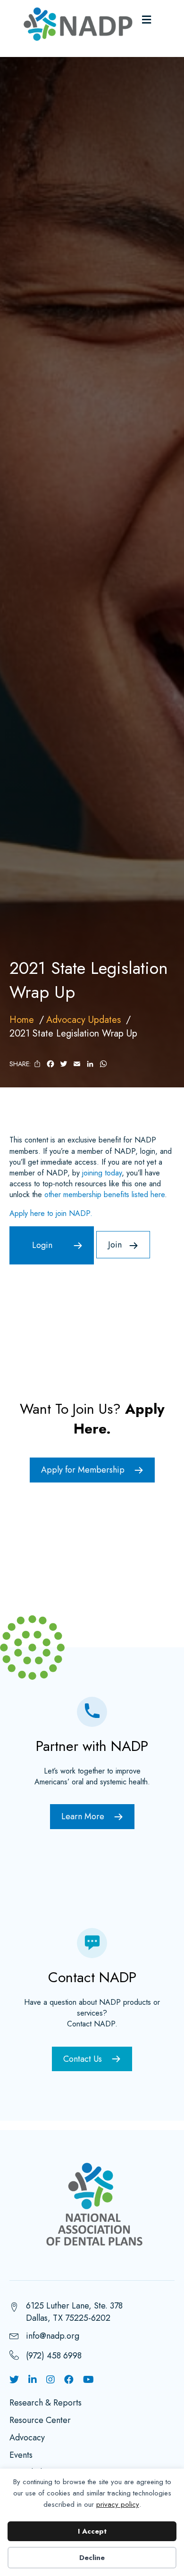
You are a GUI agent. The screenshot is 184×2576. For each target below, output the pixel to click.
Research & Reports (46, 2404)
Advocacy (27, 2438)
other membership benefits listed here (105, 1195)
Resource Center (40, 2421)
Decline (92, 2558)
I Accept (92, 2531)
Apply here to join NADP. (51, 1213)
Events (21, 2456)
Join (115, 1245)
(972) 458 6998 (54, 2356)
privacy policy (118, 2504)
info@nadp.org (53, 2336)
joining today (102, 1173)
